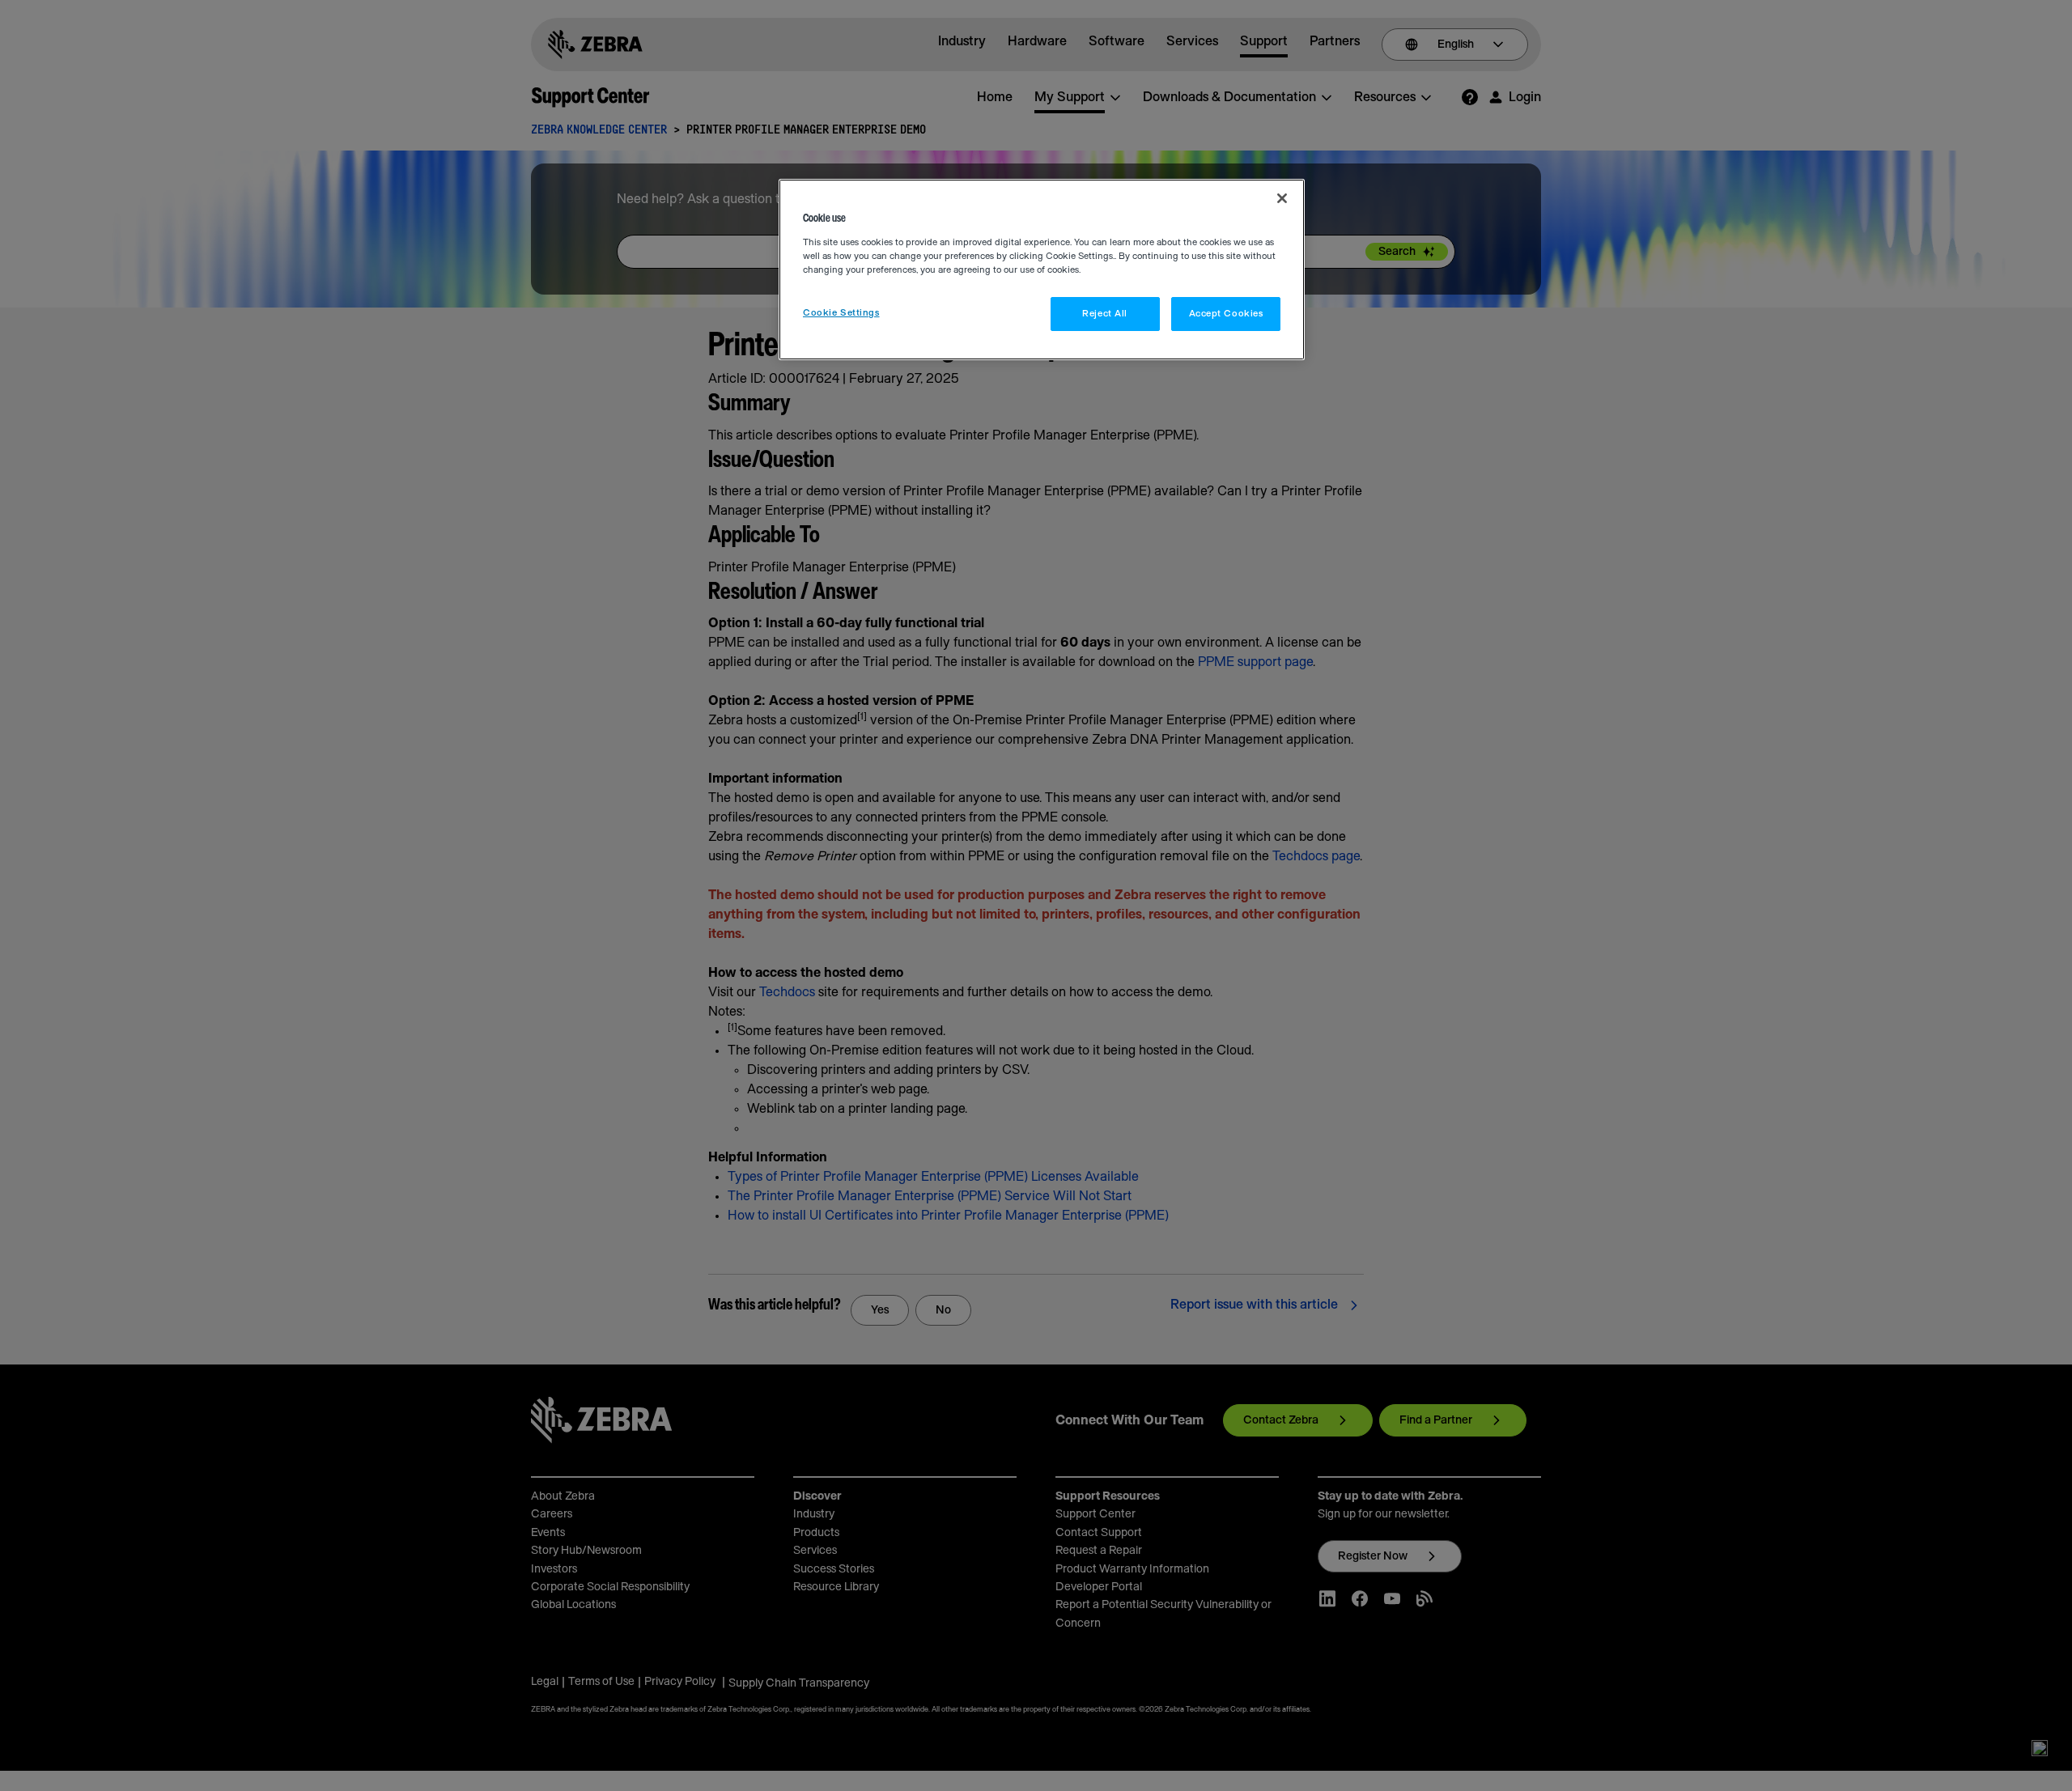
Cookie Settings (841, 313)
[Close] (1282, 198)
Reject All (1105, 314)
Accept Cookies (1226, 314)
